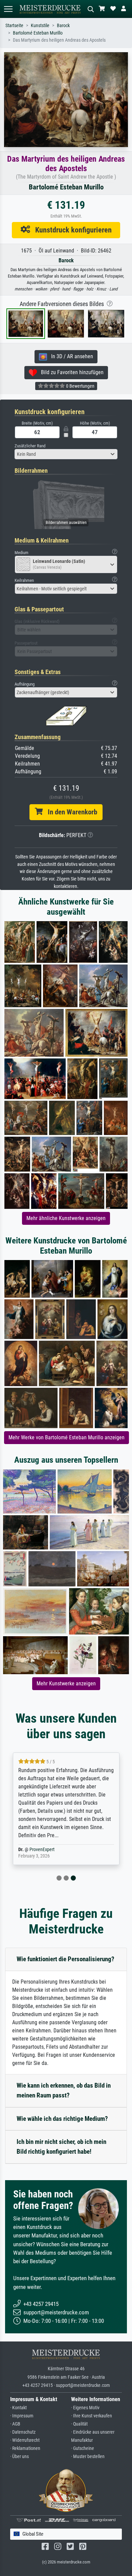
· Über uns (19, 2457)
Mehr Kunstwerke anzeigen (66, 1683)
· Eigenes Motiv (85, 2408)
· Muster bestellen (88, 2457)
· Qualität (79, 2424)
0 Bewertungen (80, 386)
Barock (63, 26)
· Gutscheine (83, 2448)
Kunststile (40, 26)
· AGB (15, 2424)
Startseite (14, 26)
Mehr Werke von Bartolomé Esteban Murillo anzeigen (67, 1437)
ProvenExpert (42, 1850)
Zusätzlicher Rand (30, 446)
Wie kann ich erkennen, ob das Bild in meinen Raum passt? (64, 2090)
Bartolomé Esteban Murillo (38, 33)
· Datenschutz (23, 2432)
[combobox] (66, 454)
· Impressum (22, 2416)
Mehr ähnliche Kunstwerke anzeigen (66, 1218)
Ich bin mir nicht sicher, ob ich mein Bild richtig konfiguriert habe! (61, 2147)
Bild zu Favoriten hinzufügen (70, 372)
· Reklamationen (25, 2448)
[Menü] (8, 9)
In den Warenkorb (70, 812)
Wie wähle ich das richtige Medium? (62, 2119)
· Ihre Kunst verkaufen (92, 2416)
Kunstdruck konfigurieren (71, 230)
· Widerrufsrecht (25, 2440)
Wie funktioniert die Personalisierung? (65, 1959)
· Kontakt (18, 2408)
